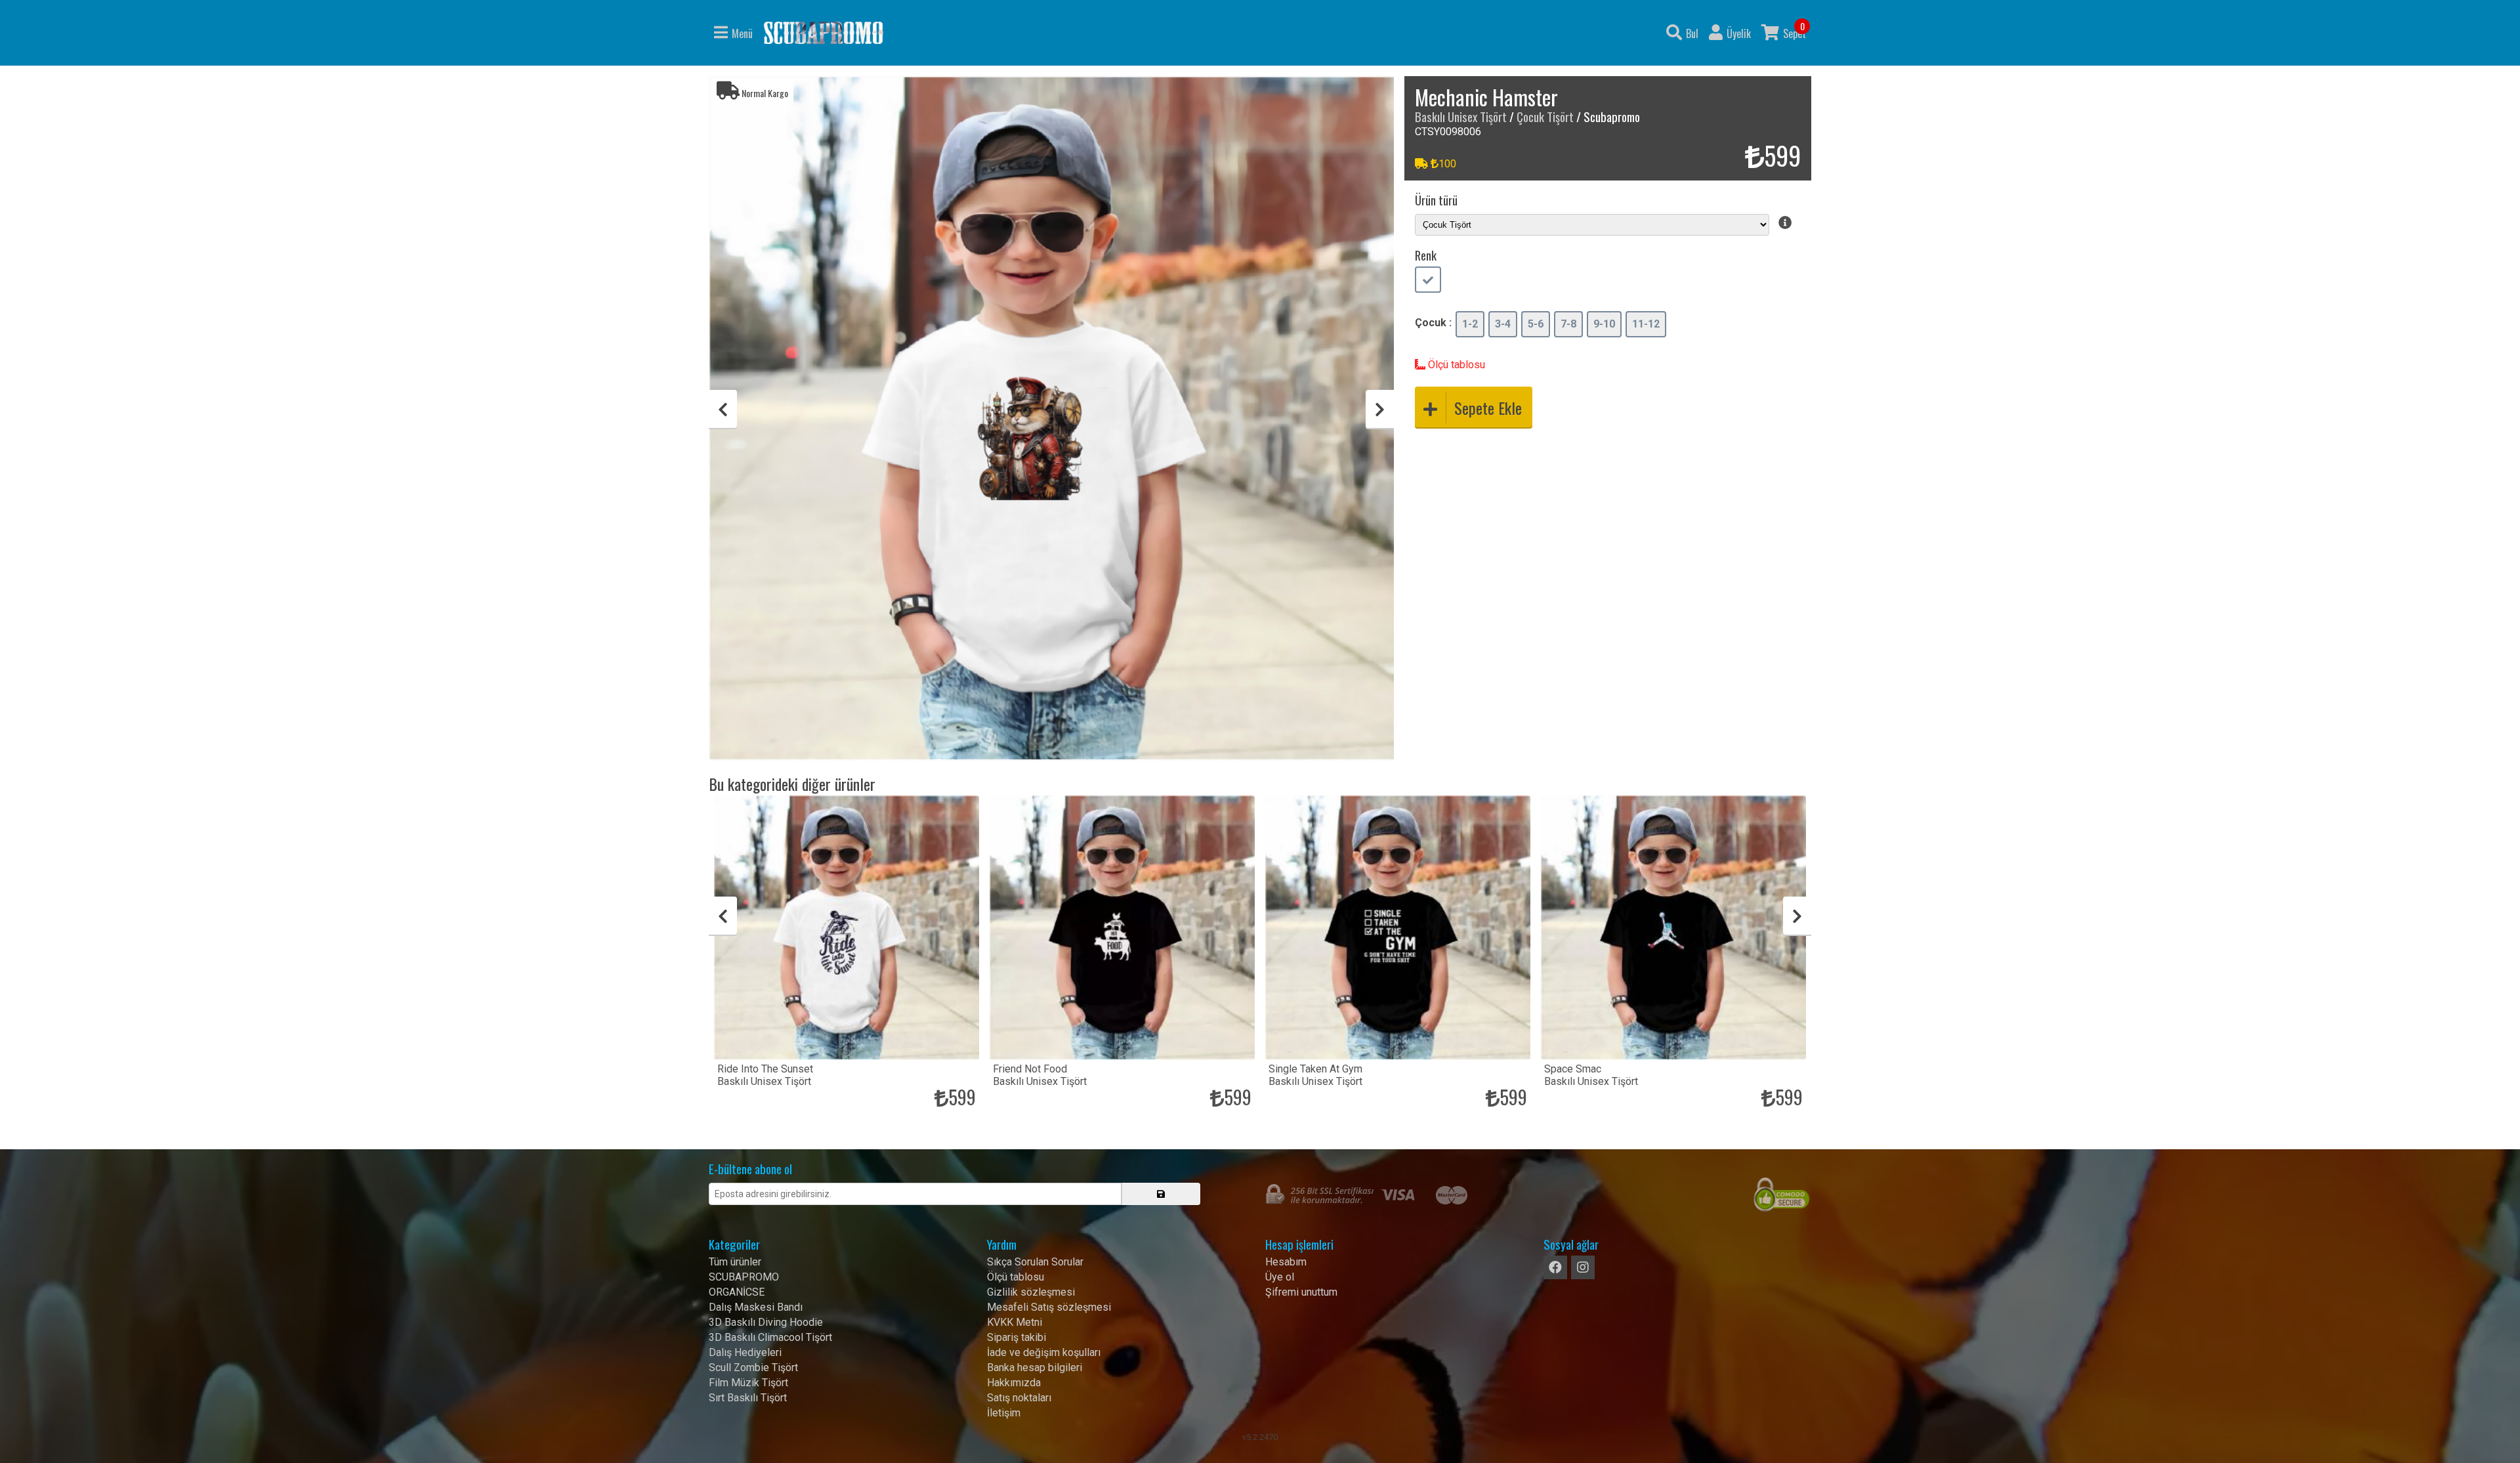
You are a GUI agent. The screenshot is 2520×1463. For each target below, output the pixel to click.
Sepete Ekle (1488, 408)
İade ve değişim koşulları (1044, 1352)
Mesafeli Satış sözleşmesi (1049, 1307)
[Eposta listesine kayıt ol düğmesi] (1161, 1194)
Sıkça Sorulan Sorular (1035, 1262)
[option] (1051, 419)
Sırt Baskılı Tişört (748, 1398)
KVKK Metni (1015, 1322)
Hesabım (1286, 1262)
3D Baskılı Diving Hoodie (766, 1322)
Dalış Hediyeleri (745, 1352)
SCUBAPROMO (744, 1277)
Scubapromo (824, 33)
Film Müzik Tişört (748, 1383)
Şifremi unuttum (1301, 1292)
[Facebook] (1555, 1267)
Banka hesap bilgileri (1035, 1368)
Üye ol (1280, 1277)
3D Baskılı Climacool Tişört (770, 1337)
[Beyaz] (1428, 281)
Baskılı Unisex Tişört (1461, 117)
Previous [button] (723, 410)
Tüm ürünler (735, 1262)
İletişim (1004, 1413)
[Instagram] (1583, 1267)
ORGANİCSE (737, 1292)
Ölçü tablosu (1455, 365)
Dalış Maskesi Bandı (756, 1307)
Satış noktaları (1019, 1398)
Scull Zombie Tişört (753, 1368)
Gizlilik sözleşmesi (1031, 1292)
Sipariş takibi (1017, 1337)
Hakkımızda (1014, 1383)
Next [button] (1380, 410)
